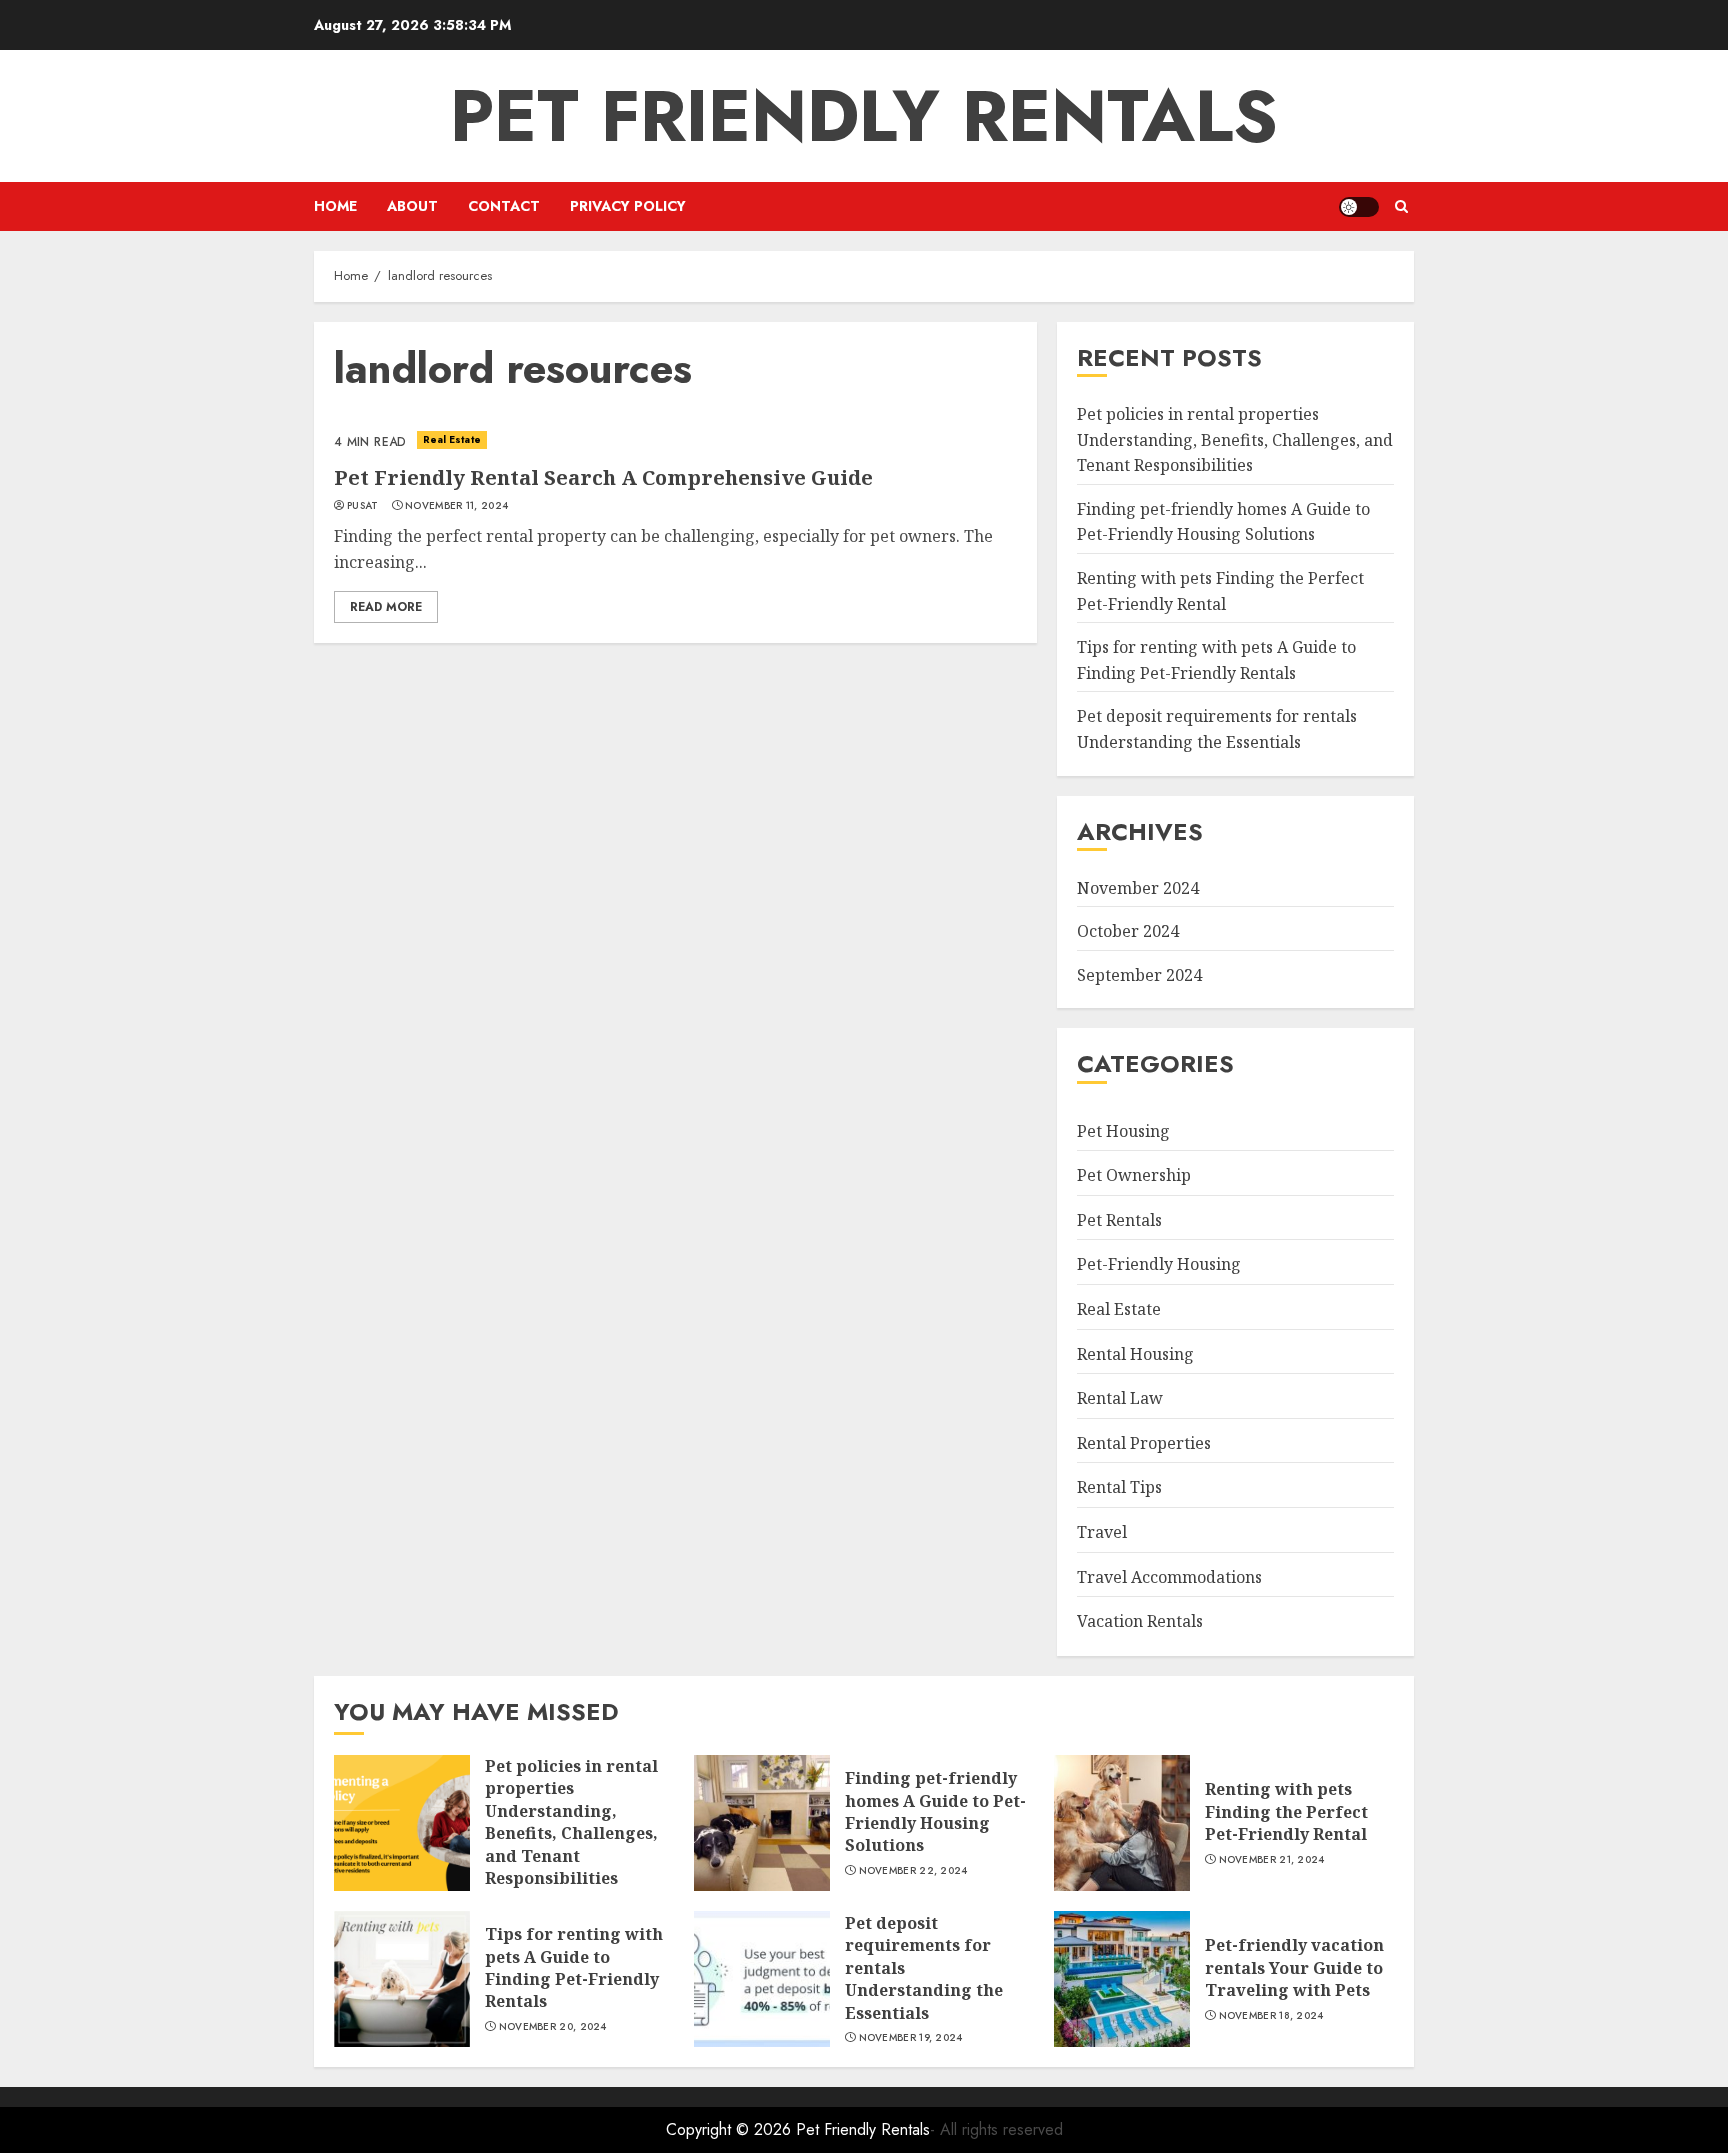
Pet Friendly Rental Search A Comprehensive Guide (603, 477)
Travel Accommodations (1169, 1577)
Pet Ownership (1134, 1175)
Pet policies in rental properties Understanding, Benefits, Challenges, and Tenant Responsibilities (1235, 439)
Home (335, 206)
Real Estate (452, 439)
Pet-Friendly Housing (1159, 1264)
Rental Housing (1135, 1354)
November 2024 (1138, 888)
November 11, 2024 (456, 506)
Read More (386, 607)
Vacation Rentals (1140, 1621)
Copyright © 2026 (731, 2129)
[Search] (1401, 206)
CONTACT (504, 206)
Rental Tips (1119, 1487)
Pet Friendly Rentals (864, 116)
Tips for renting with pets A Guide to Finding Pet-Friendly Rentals (574, 1967)
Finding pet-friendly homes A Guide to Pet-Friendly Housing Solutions (1223, 522)
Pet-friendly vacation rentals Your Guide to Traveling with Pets (1294, 1967)
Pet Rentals (1119, 1220)
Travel (1102, 1532)
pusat (363, 506)
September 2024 (1139, 975)
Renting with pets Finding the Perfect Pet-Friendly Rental (1286, 1811)
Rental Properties (1144, 1443)
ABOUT (412, 206)
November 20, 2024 (553, 2027)
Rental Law (1120, 1398)
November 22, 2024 (913, 1871)
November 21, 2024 (1272, 1860)
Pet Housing (1123, 1131)
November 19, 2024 (911, 2038)
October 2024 (1128, 931)
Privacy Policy (628, 206)
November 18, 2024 (1271, 2016)
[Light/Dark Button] (1359, 207)
